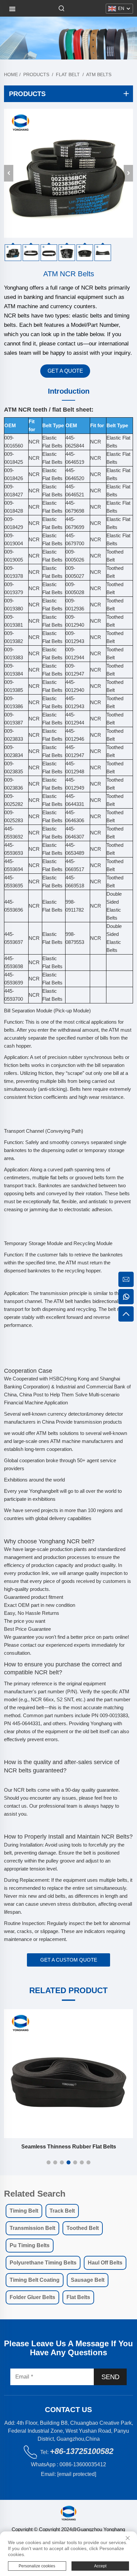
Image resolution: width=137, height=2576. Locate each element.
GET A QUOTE (65, 371)
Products (36, 74)
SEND (110, 2377)
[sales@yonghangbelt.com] (126, 1279)
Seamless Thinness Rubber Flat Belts (69, 2147)
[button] (49, 2162)
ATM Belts (99, 74)
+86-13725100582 (82, 2451)
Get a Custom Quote (69, 1960)
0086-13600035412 (83, 2464)
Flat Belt (68, 74)
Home (11, 74)
